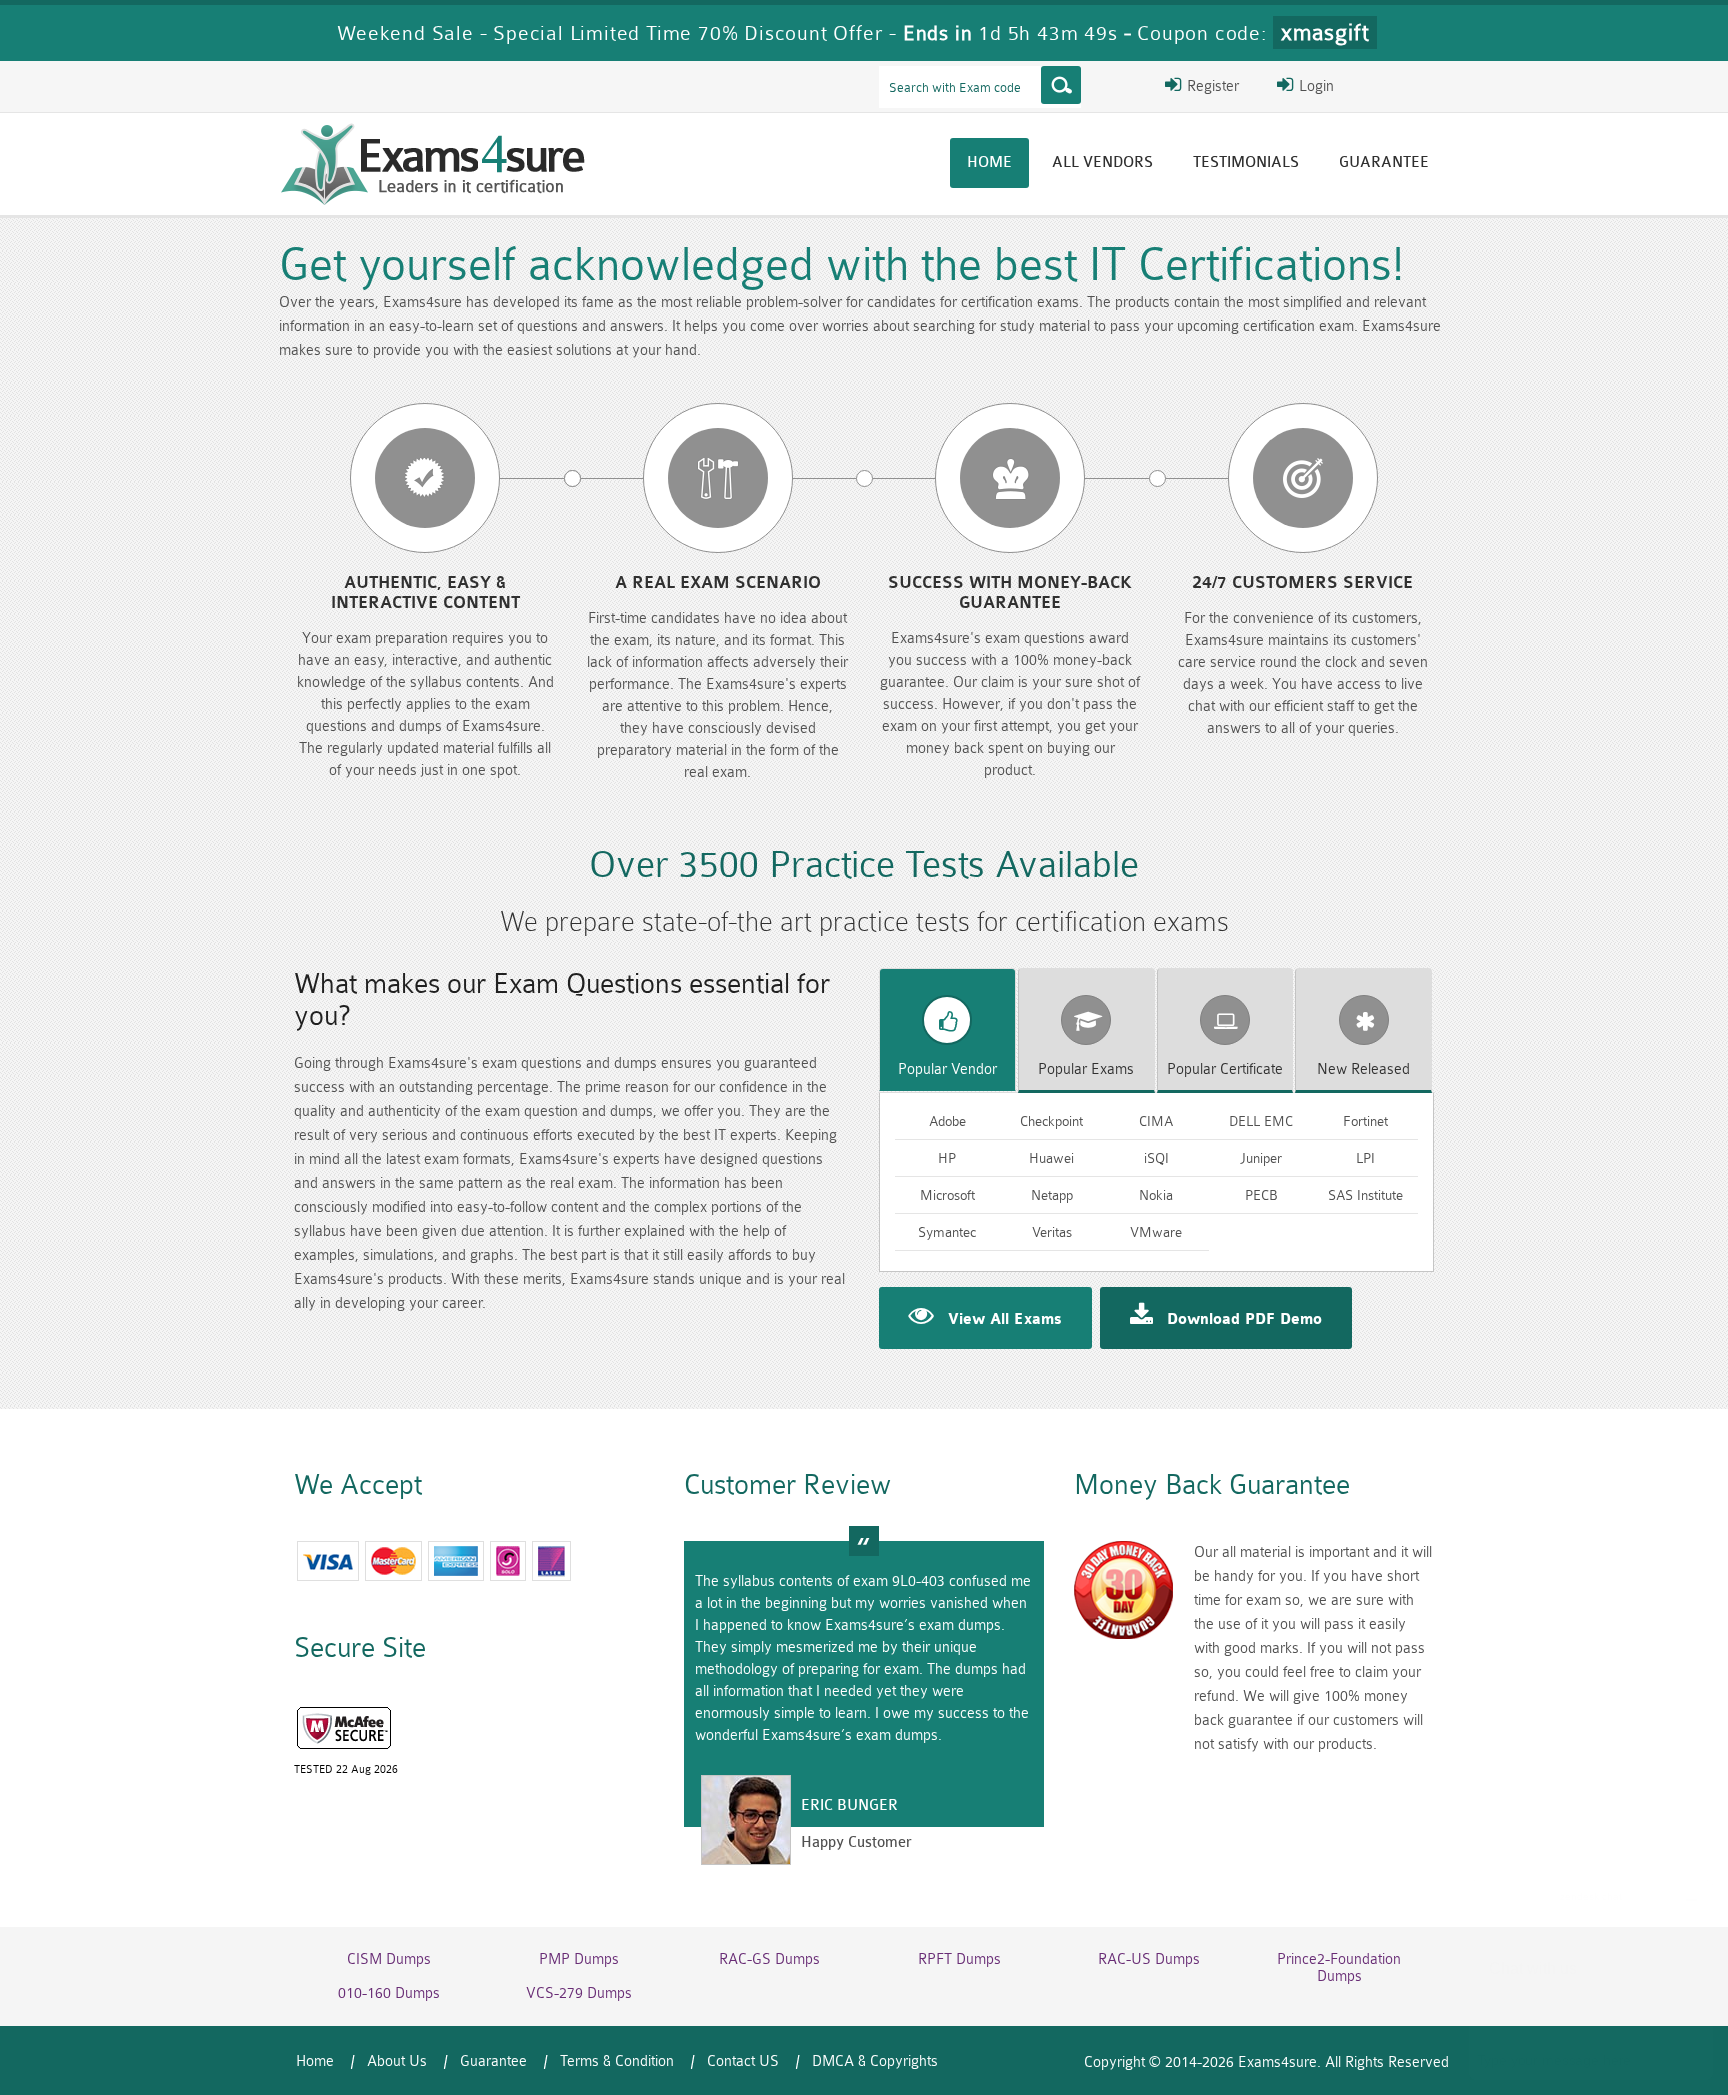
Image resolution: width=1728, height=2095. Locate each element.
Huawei (1051, 1158)
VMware (1156, 1232)
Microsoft (947, 1195)
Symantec (947, 1232)
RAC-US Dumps (1149, 1959)
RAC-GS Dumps (769, 1959)
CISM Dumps (389, 1959)
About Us (397, 2061)
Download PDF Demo (1244, 1320)
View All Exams (1005, 1320)
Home (989, 162)
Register (1211, 86)
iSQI (1156, 1158)
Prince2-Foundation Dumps (1339, 1968)
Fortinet (1365, 1121)
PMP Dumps (579, 1959)
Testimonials (1246, 162)
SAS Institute (1365, 1195)
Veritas (1052, 1232)
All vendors (1102, 162)
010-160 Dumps (389, 1993)
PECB (1261, 1195)
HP (947, 1158)
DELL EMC (1261, 1121)
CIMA (1156, 1121)
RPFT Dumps (959, 1959)
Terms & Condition (617, 2061)
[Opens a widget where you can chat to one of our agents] (1591, 1980)
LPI (1365, 1158)
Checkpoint (1051, 1121)
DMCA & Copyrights (875, 2061)
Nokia (1156, 1195)
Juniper (1261, 1158)
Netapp (1052, 1195)
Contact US (743, 2061)
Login (1314, 86)
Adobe (947, 1121)
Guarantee (1384, 162)
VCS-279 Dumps (579, 1993)
